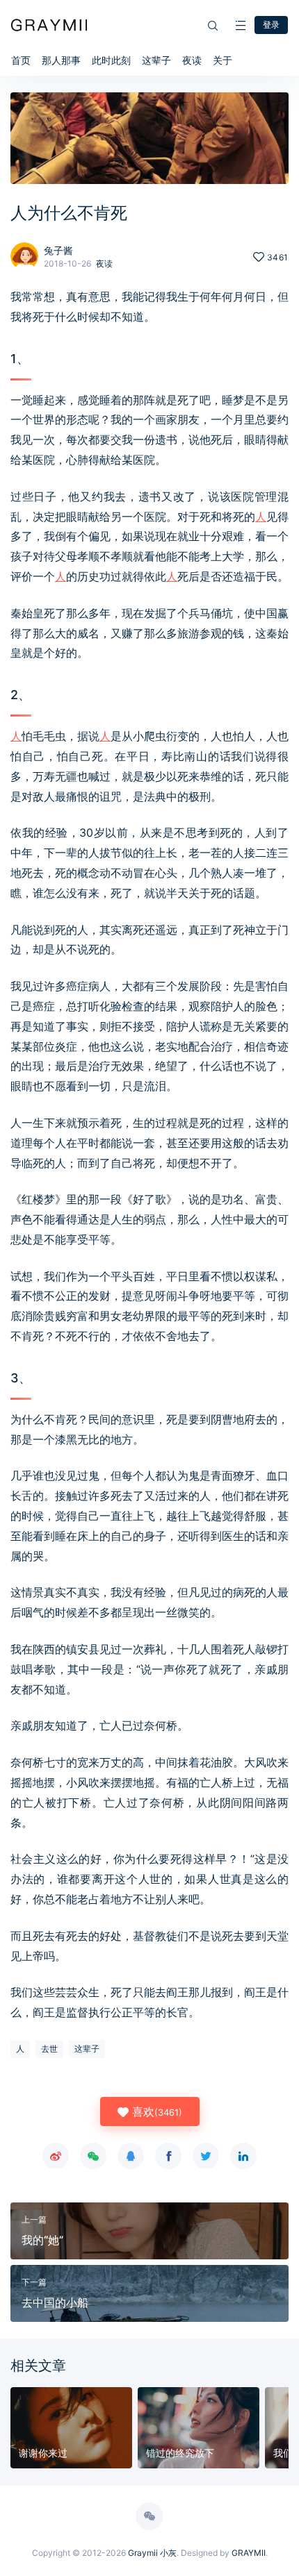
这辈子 (156, 60)
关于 (223, 60)
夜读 (192, 60)
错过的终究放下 (180, 2453)
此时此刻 (111, 60)
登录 (271, 25)
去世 (49, 2049)
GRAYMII (249, 2553)
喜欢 (155, 2111)
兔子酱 (58, 250)
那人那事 (61, 60)
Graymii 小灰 (152, 2553)
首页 (21, 60)
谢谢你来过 (43, 2453)
